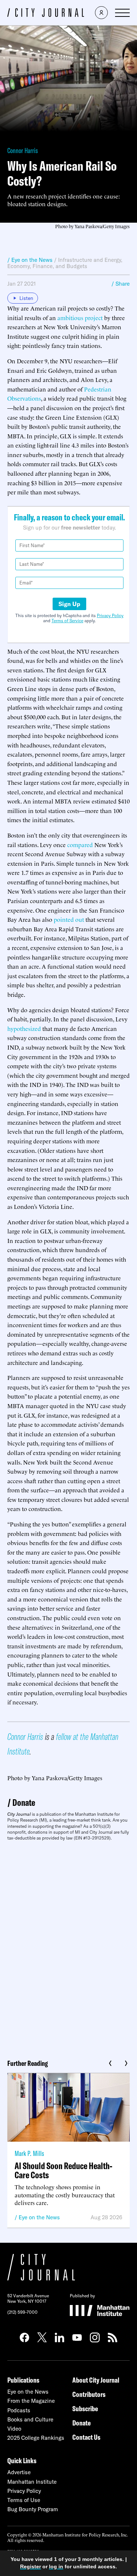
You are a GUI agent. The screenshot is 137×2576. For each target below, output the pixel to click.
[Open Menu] (122, 13)
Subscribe (85, 2408)
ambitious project (80, 318)
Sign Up (69, 604)
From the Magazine (31, 2401)
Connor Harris (23, 150)
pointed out (69, 919)
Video (14, 2429)
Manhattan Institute (32, 2482)
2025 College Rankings (36, 2438)
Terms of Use (24, 2500)
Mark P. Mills (29, 2153)
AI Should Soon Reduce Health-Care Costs (64, 2170)
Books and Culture (30, 2419)
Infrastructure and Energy (90, 260)
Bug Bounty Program (33, 2509)
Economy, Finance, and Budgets (47, 266)
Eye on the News (39, 2217)
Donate (24, 1802)
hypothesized (24, 1028)
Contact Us (86, 2437)
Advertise (19, 2472)
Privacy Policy (110, 615)
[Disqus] (68, 1947)
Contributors (89, 2394)
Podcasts (19, 2410)
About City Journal (96, 2380)
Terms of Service (67, 621)
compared (80, 845)
